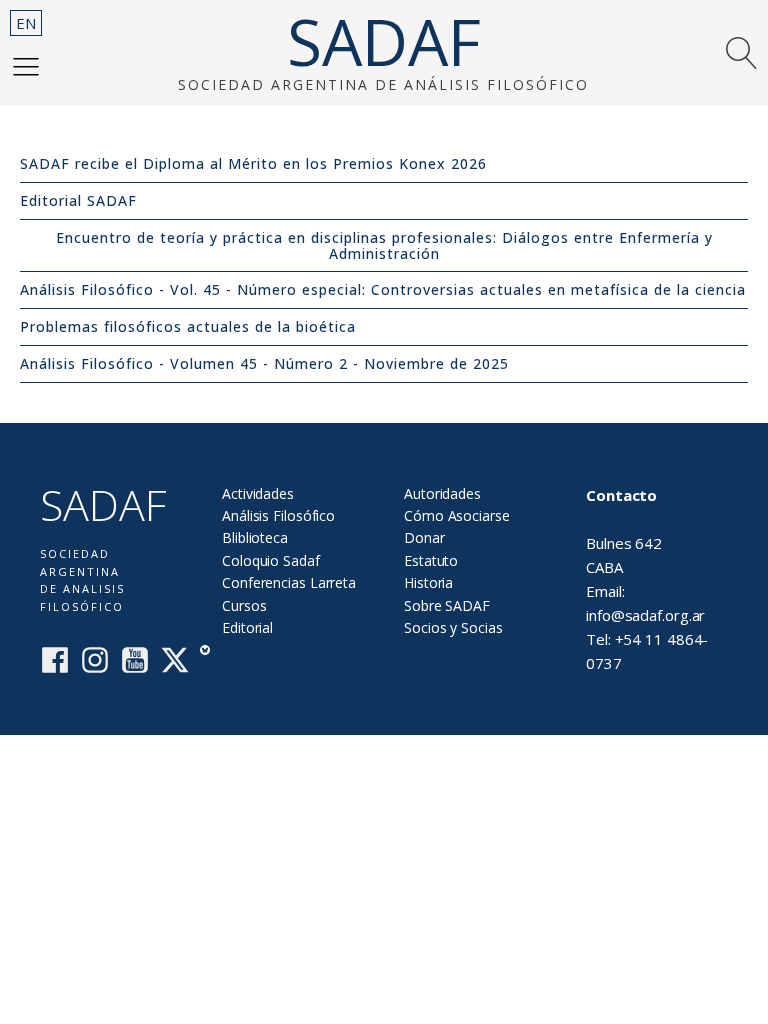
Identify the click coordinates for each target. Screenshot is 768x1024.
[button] (26, 66)
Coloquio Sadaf (271, 560)
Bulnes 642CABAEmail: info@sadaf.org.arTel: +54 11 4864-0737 (647, 579)
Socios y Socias (453, 627)
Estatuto (431, 560)
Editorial (247, 627)
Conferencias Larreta (289, 582)
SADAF (384, 42)
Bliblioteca (255, 537)
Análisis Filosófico (278, 515)
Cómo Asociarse (457, 515)
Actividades (258, 493)
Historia (428, 582)
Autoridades (442, 493)
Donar (424, 537)
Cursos (244, 605)
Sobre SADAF (447, 605)
